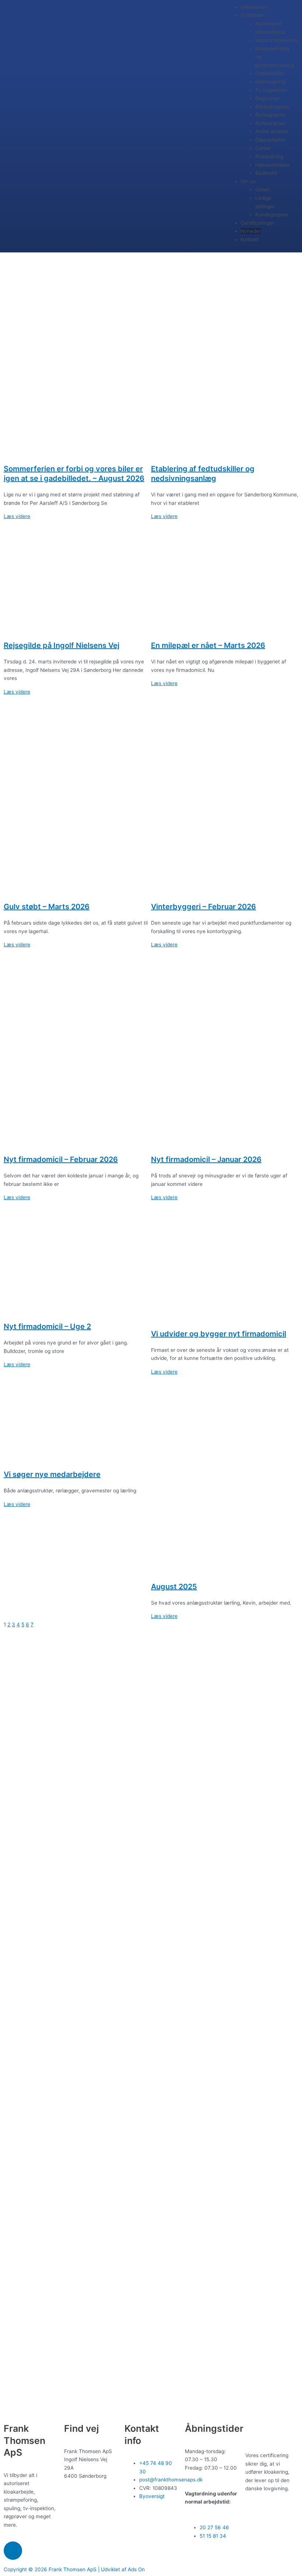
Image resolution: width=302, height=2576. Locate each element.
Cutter (263, 148)
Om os (248, 181)
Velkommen (254, 7)
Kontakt (250, 240)
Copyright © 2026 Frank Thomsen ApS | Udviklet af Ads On (74, 2569)
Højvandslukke (272, 165)
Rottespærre (270, 115)
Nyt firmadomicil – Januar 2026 (206, 1159)
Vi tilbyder (252, 15)
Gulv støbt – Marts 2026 (47, 907)
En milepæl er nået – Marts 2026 (208, 645)
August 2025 (174, 1587)
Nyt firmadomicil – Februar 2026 (61, 1159)
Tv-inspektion (271, 90)
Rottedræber (270, 123)
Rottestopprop (272, 107)
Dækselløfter (270, 140)
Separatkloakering (277, 40)
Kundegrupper (272, 215)
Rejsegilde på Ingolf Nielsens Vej (62, 645)
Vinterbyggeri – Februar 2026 (203, 907)
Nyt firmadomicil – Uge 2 (47, 1326)
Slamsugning (270, 82)
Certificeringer (257, 223)
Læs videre (17, 516)
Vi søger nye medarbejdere (52, 1474)
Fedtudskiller (270, 73)
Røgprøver (268, 98)
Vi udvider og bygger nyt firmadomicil (219, 1334)
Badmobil (266, 173)
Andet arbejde (272, 131)
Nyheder (251, 231)
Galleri (263, 189)
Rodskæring (269, 156)
